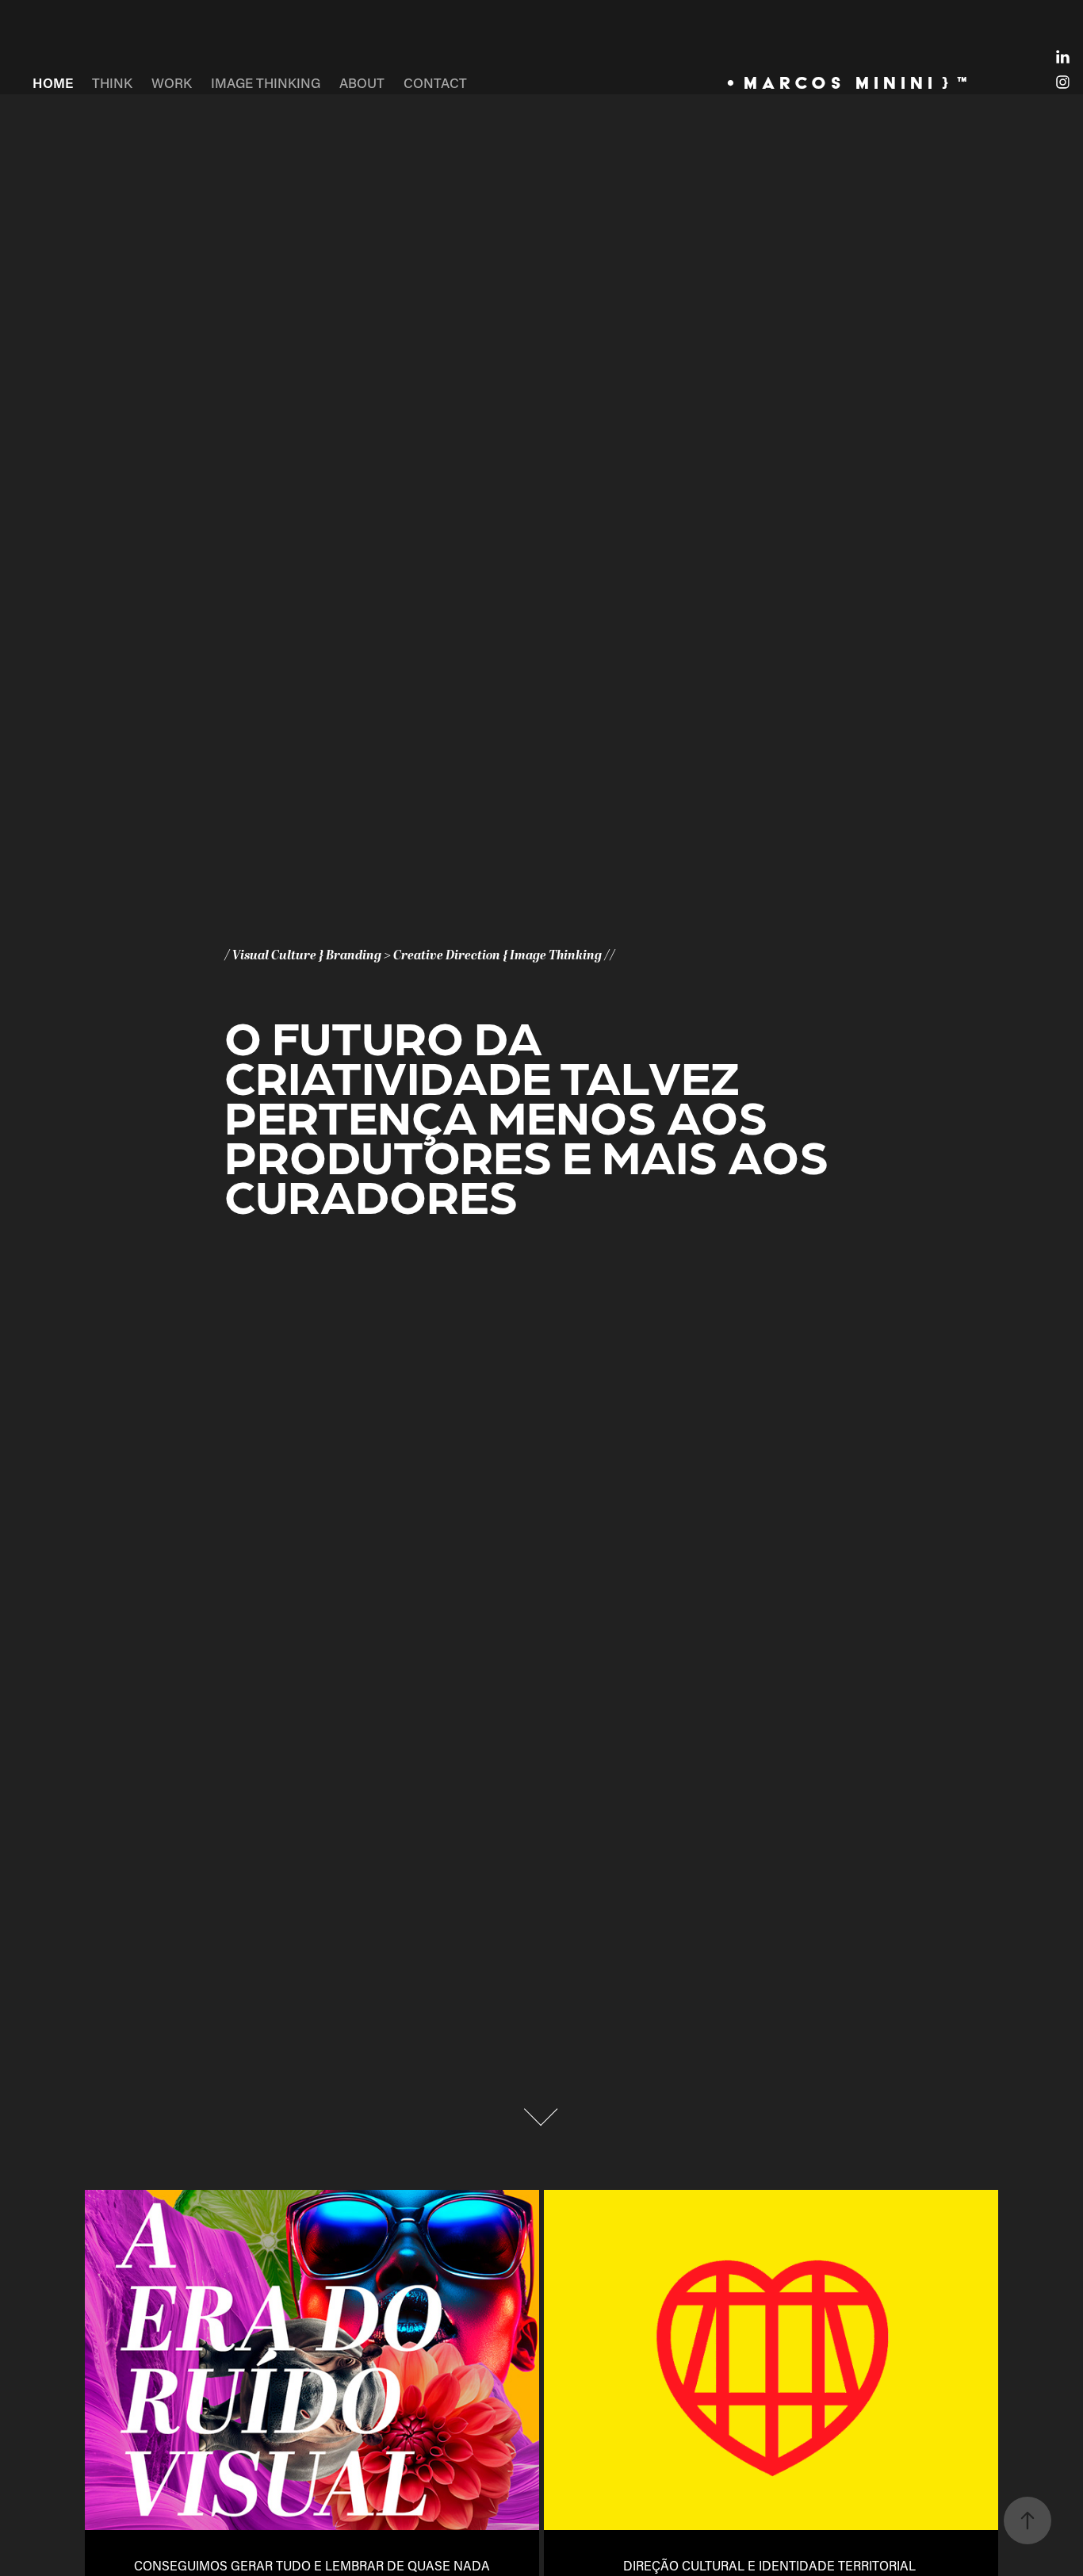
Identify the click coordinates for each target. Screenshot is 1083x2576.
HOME (53, 82)
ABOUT (362, 82)
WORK (172, 82)
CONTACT (435, 82)
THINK (112, 82)
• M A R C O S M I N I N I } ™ (847, 82)
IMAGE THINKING (266, 82)
